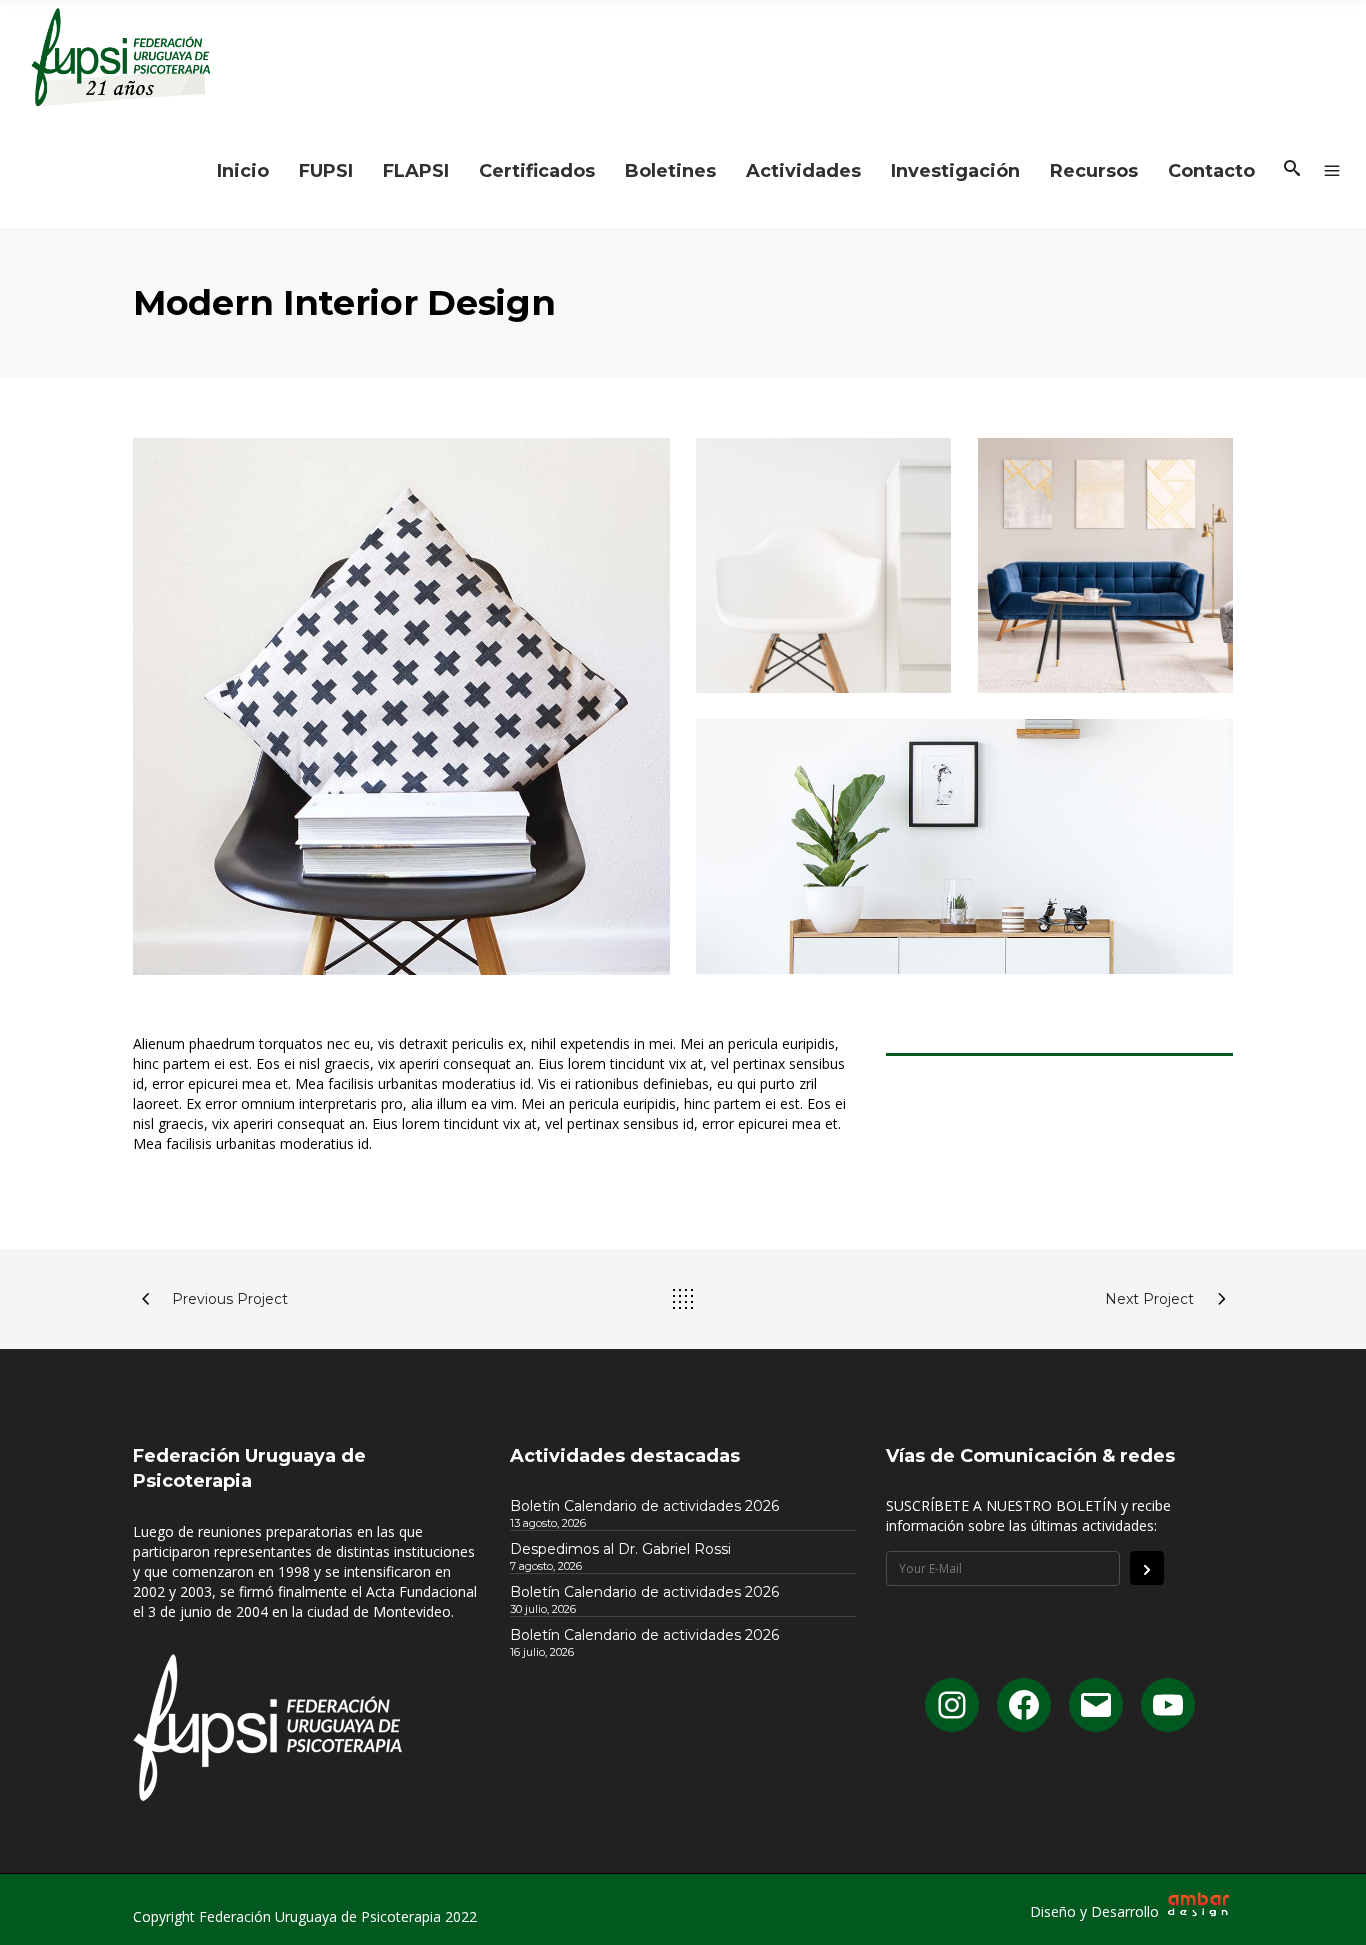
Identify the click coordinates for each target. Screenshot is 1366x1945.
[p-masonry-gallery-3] (1105, 565)
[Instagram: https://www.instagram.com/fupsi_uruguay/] (952, 1705)
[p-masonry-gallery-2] (964, 846)
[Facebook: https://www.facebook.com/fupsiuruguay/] (1024, 1705)
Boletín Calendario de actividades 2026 (644, 1506)
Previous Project (230, 1299)
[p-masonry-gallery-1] (401, 706)
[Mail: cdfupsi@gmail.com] (1096, 1705)
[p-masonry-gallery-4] (823, 565)
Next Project (1149, 1299)
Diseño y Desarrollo (1096, 1911)
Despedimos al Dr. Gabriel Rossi (620, 1549)
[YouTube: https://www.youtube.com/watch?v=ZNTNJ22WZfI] (1168, 1705)
